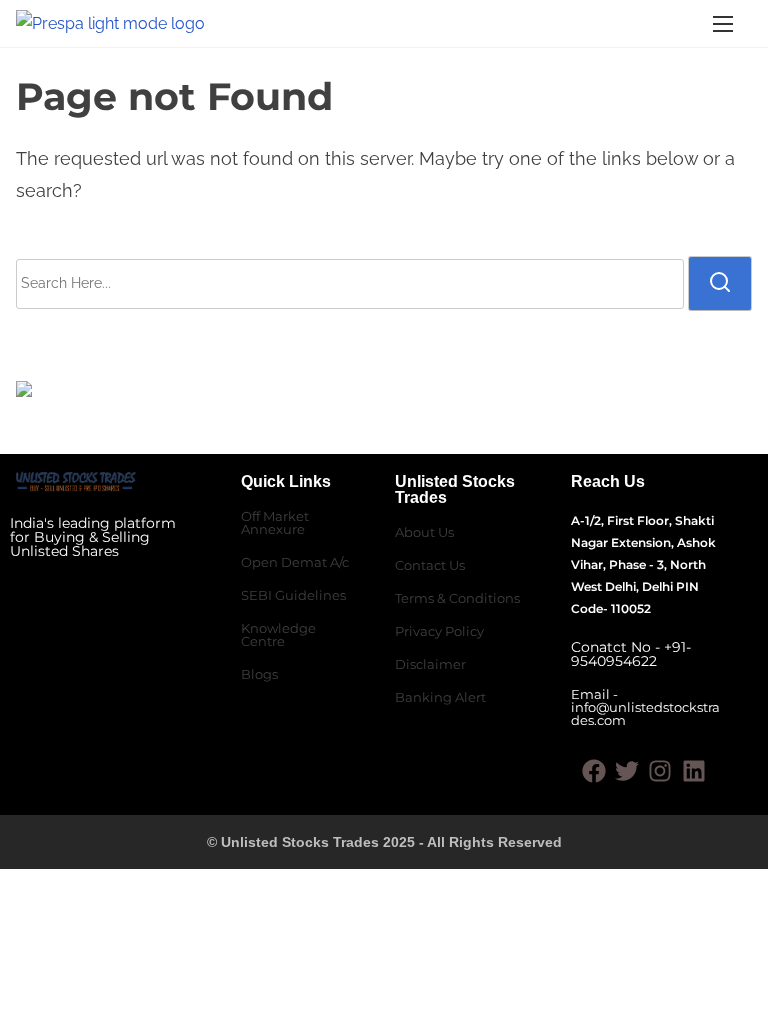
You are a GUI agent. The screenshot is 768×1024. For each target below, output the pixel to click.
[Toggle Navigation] (723, 23)
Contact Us (430, 565)
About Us (424, 532)
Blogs (259, 674)
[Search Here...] (350, 284)
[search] (720, 283)
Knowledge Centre (278, 634)
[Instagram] (660, 771)
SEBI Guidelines (293, 595)
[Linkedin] (694, 771)
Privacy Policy (439, 631)
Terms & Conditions (457, 598)
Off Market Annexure (275, 522)
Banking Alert (440, 697)
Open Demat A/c (295, 562)
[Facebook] (594, 771)
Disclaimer (430, 664)
